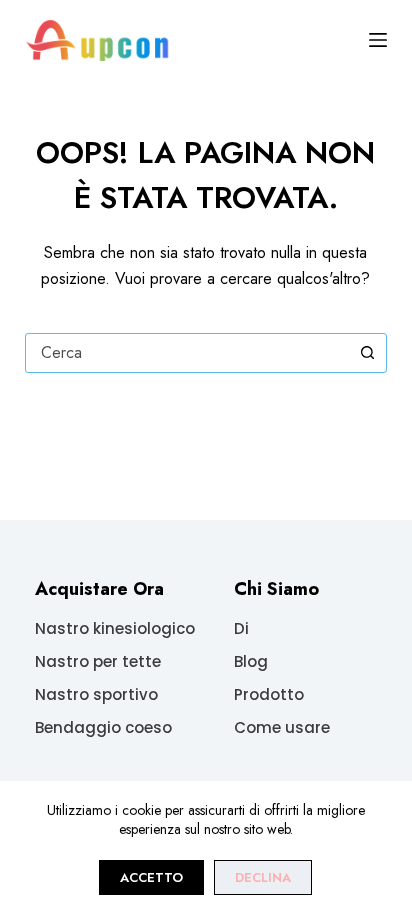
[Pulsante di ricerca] (367, 353)
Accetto (151, 877)
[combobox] (187, 353)
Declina (263, 877)
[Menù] (378, 40)
